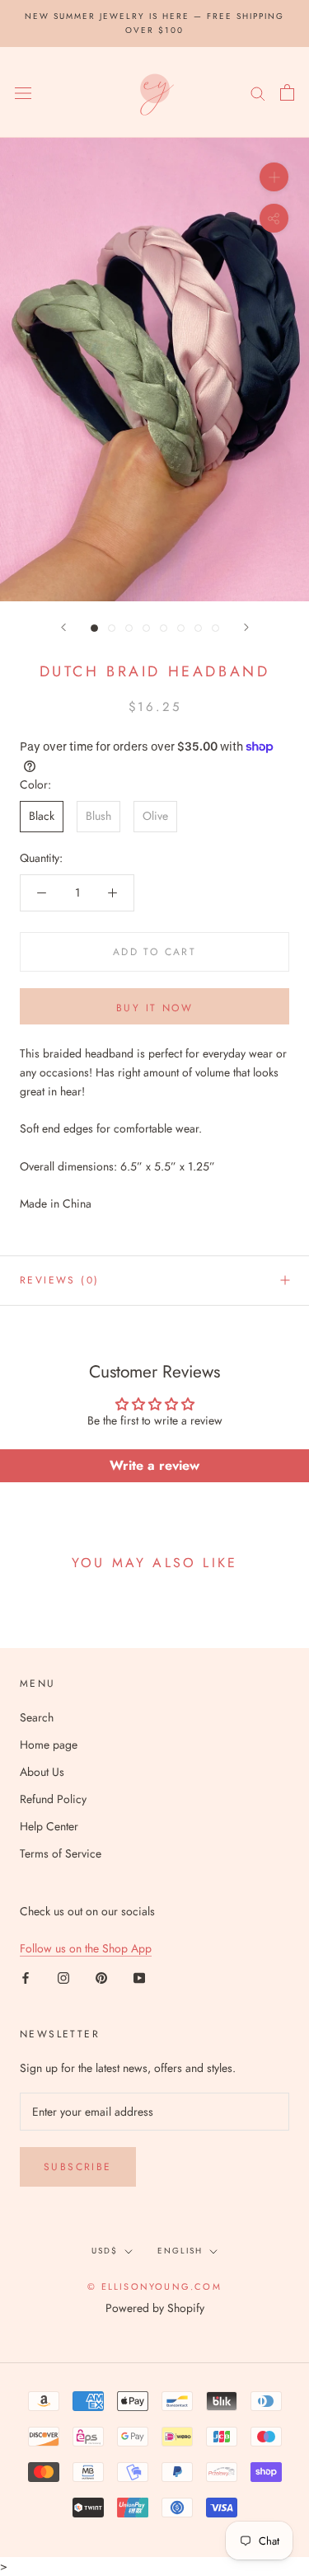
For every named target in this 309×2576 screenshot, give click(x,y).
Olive (155, 816)
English (180, 2251)
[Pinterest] (101, 1977)
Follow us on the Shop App (86, 1948)
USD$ (105, 2251)
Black (42, 816)
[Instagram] (63, 1977)
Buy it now (154, 1008)
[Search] (258, 92)
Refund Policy (53, 1799)
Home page (49, 1745)
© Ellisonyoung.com (154, 2286)
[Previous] (63, 627)
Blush (98, 816)
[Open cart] (287, 92)
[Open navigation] (23, 92)
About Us (42, 1772)
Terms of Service (61, 1853)
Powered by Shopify (155, 2308)
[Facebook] (26, 1977)
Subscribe (78, 2167)
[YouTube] (139, 1977)
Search (37, 1717)
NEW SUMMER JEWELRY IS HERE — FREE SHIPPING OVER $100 (154, 23)
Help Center (49, 1826)
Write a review (154, 1465)
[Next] (246, 627)
